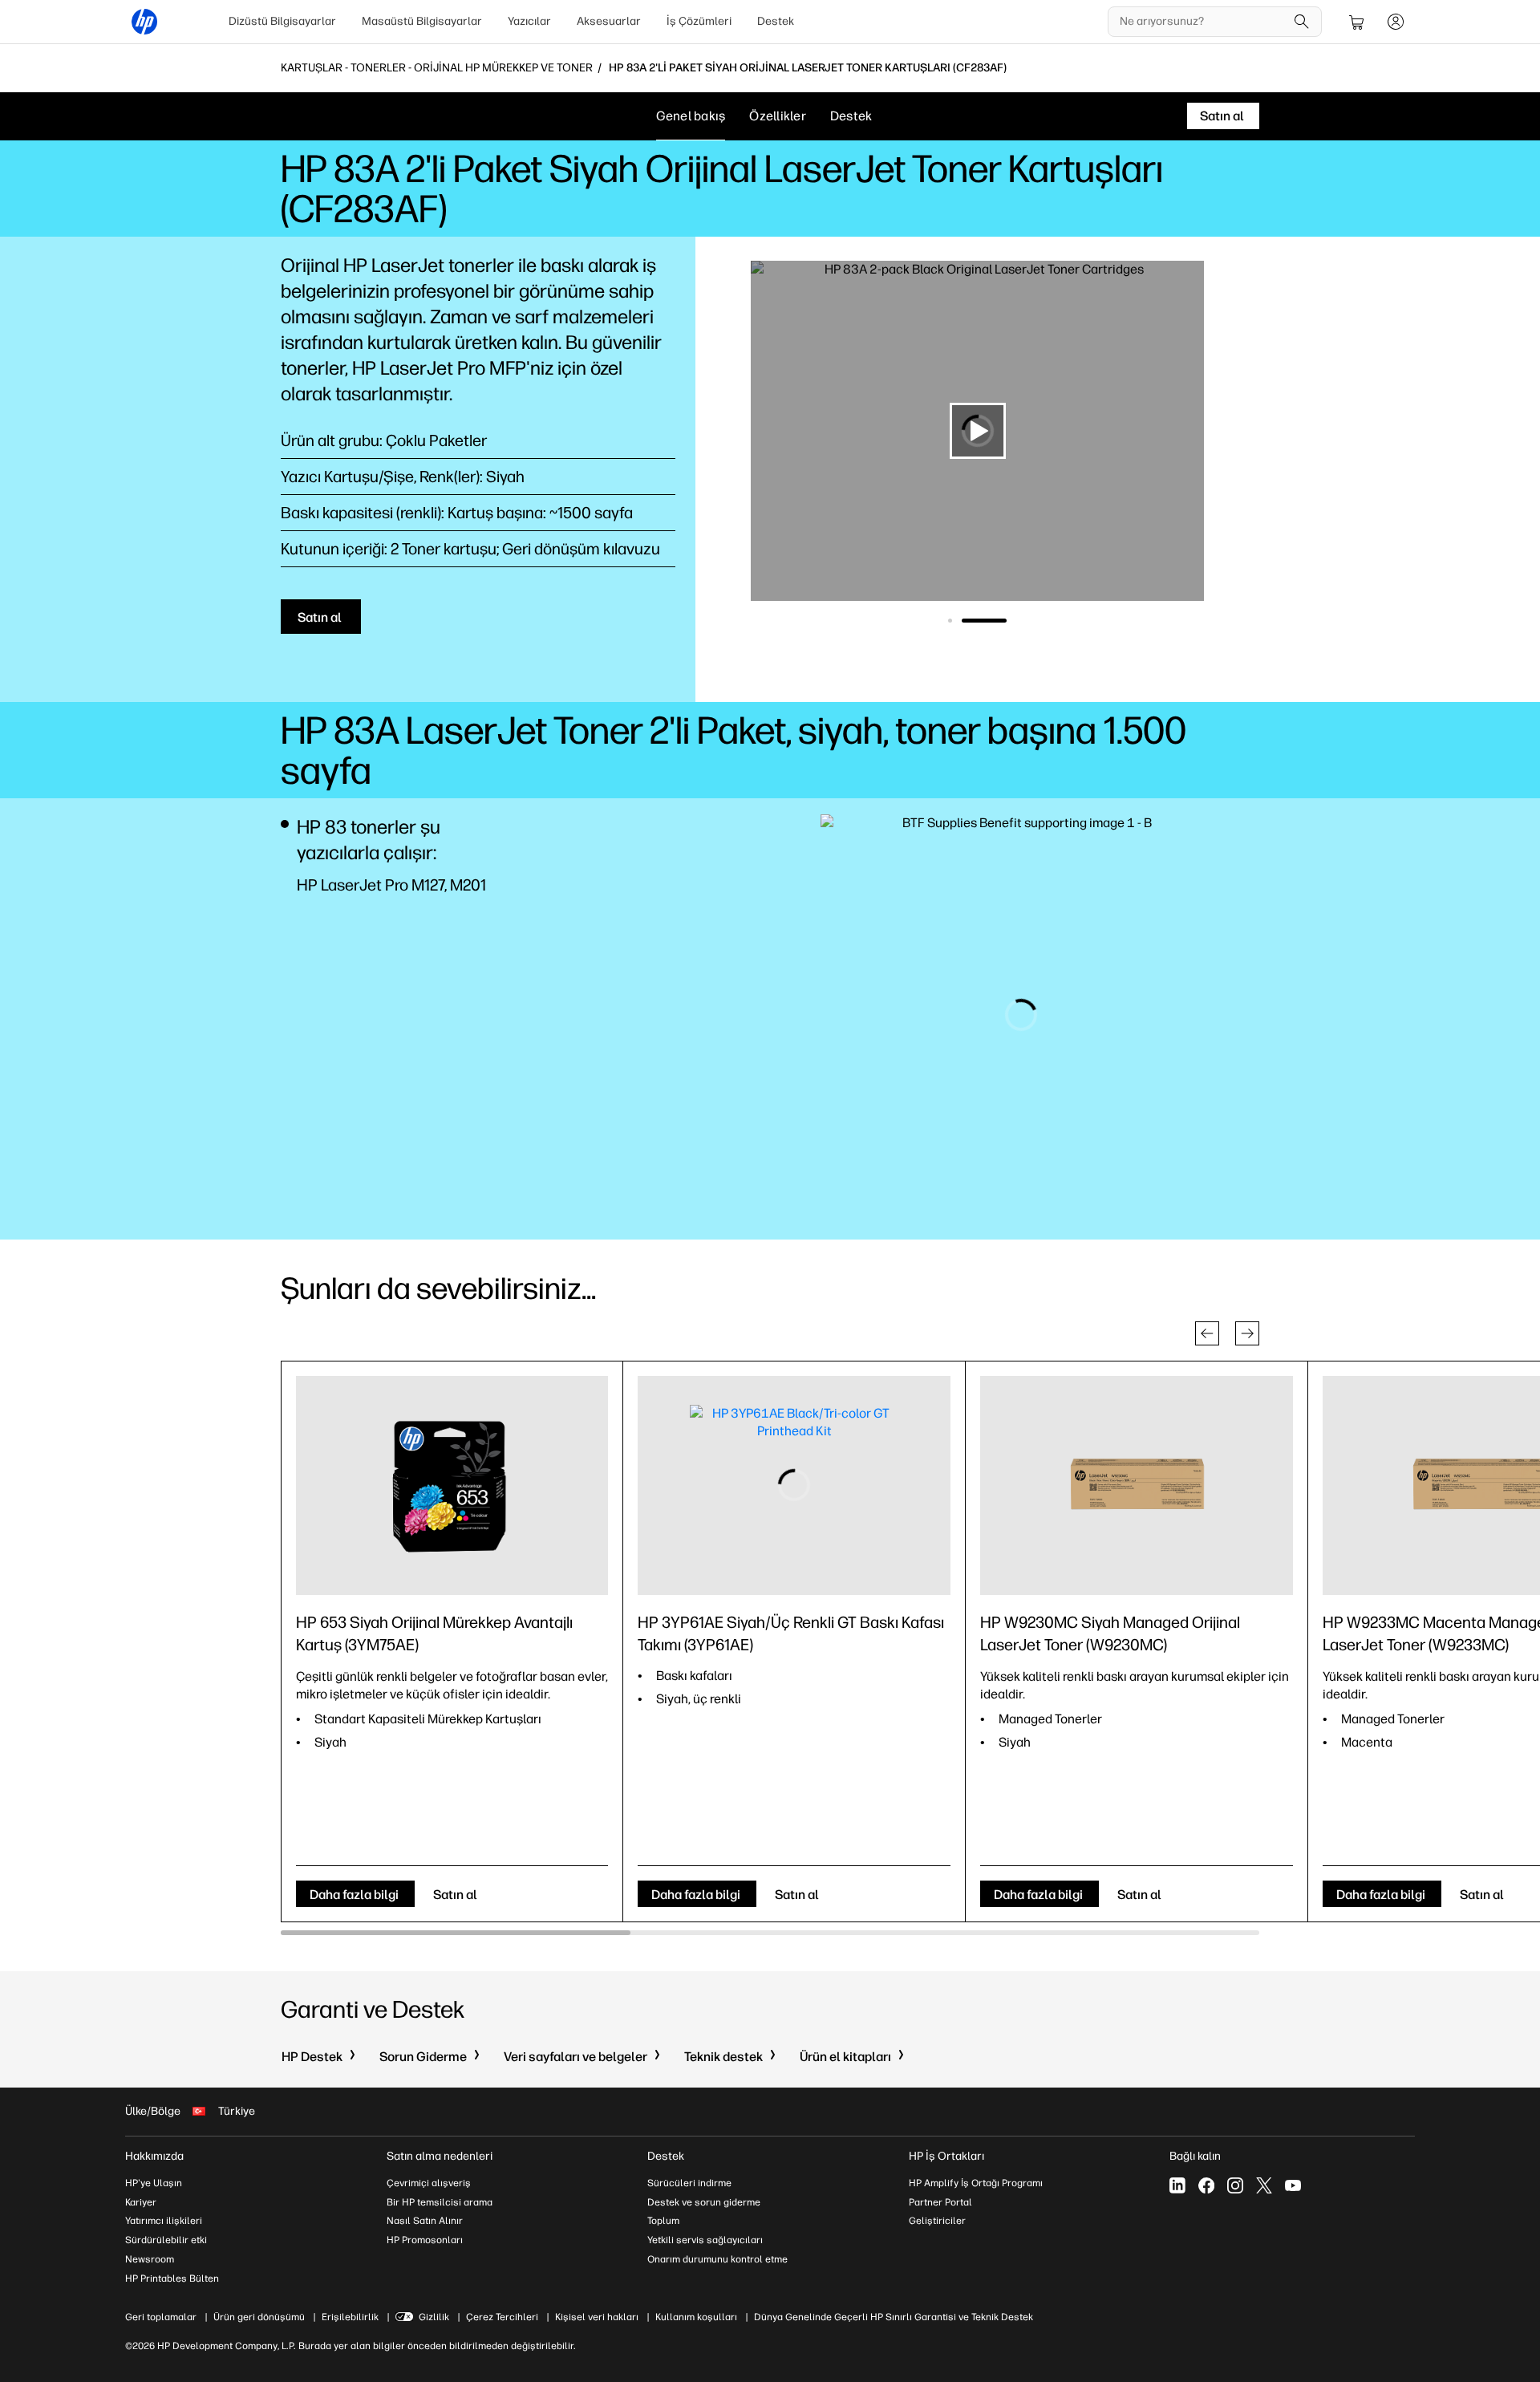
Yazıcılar (529, 21)
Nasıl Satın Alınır (425, 2221)
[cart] (1357, 22)
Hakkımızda (154, 2156)
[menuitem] (282, 22)
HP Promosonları (425, 2240)
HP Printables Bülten (172, 2279)
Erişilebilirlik (350, 2317)
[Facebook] (1206, 2185)
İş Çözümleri (699, 21)
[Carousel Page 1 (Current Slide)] (971, 621)
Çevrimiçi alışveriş (429, 2183)
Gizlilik (434, 2317)
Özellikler (778, 116)
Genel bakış (691, 116)
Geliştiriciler (937, 2221)
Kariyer (141, 2202)
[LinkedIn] (1177, 2185)
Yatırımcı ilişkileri (164, 2221)
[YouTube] (1293, 2185)
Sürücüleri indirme (689, 2183)
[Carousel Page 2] (1005, 621)
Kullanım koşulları (696, 2317)
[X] (1264, 2185)
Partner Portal (940, 2202)
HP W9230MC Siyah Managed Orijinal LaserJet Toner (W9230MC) (1110, 1633)
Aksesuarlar (609, 21)
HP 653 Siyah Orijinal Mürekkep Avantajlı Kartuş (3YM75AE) (434, 1633)
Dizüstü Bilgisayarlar (282, 21)
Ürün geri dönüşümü (259, 2317)
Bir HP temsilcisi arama (440, 2202)
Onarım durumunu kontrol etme (717, 2259)
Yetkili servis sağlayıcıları (705, 2240)
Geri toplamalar (161, 2317)
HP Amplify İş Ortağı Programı (976, 2183)
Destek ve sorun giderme (704, 2202)
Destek (776, 21)
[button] (1207, 1333)
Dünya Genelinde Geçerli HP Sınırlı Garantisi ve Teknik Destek (894, 2317)
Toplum (663, 2221)
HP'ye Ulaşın (154, 2183)
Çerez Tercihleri (502, 2317)
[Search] (1302, 22)
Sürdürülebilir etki (166, 2240)
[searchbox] (1203, 22)
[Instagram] (1235, 2185)
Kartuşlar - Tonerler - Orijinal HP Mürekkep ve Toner (437, 68)
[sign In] (1396, 22)
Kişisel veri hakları (597, 2317)
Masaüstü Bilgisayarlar (422, 21)
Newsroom (150, 2259)
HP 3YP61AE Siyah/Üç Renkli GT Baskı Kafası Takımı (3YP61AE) (791, 1633)
